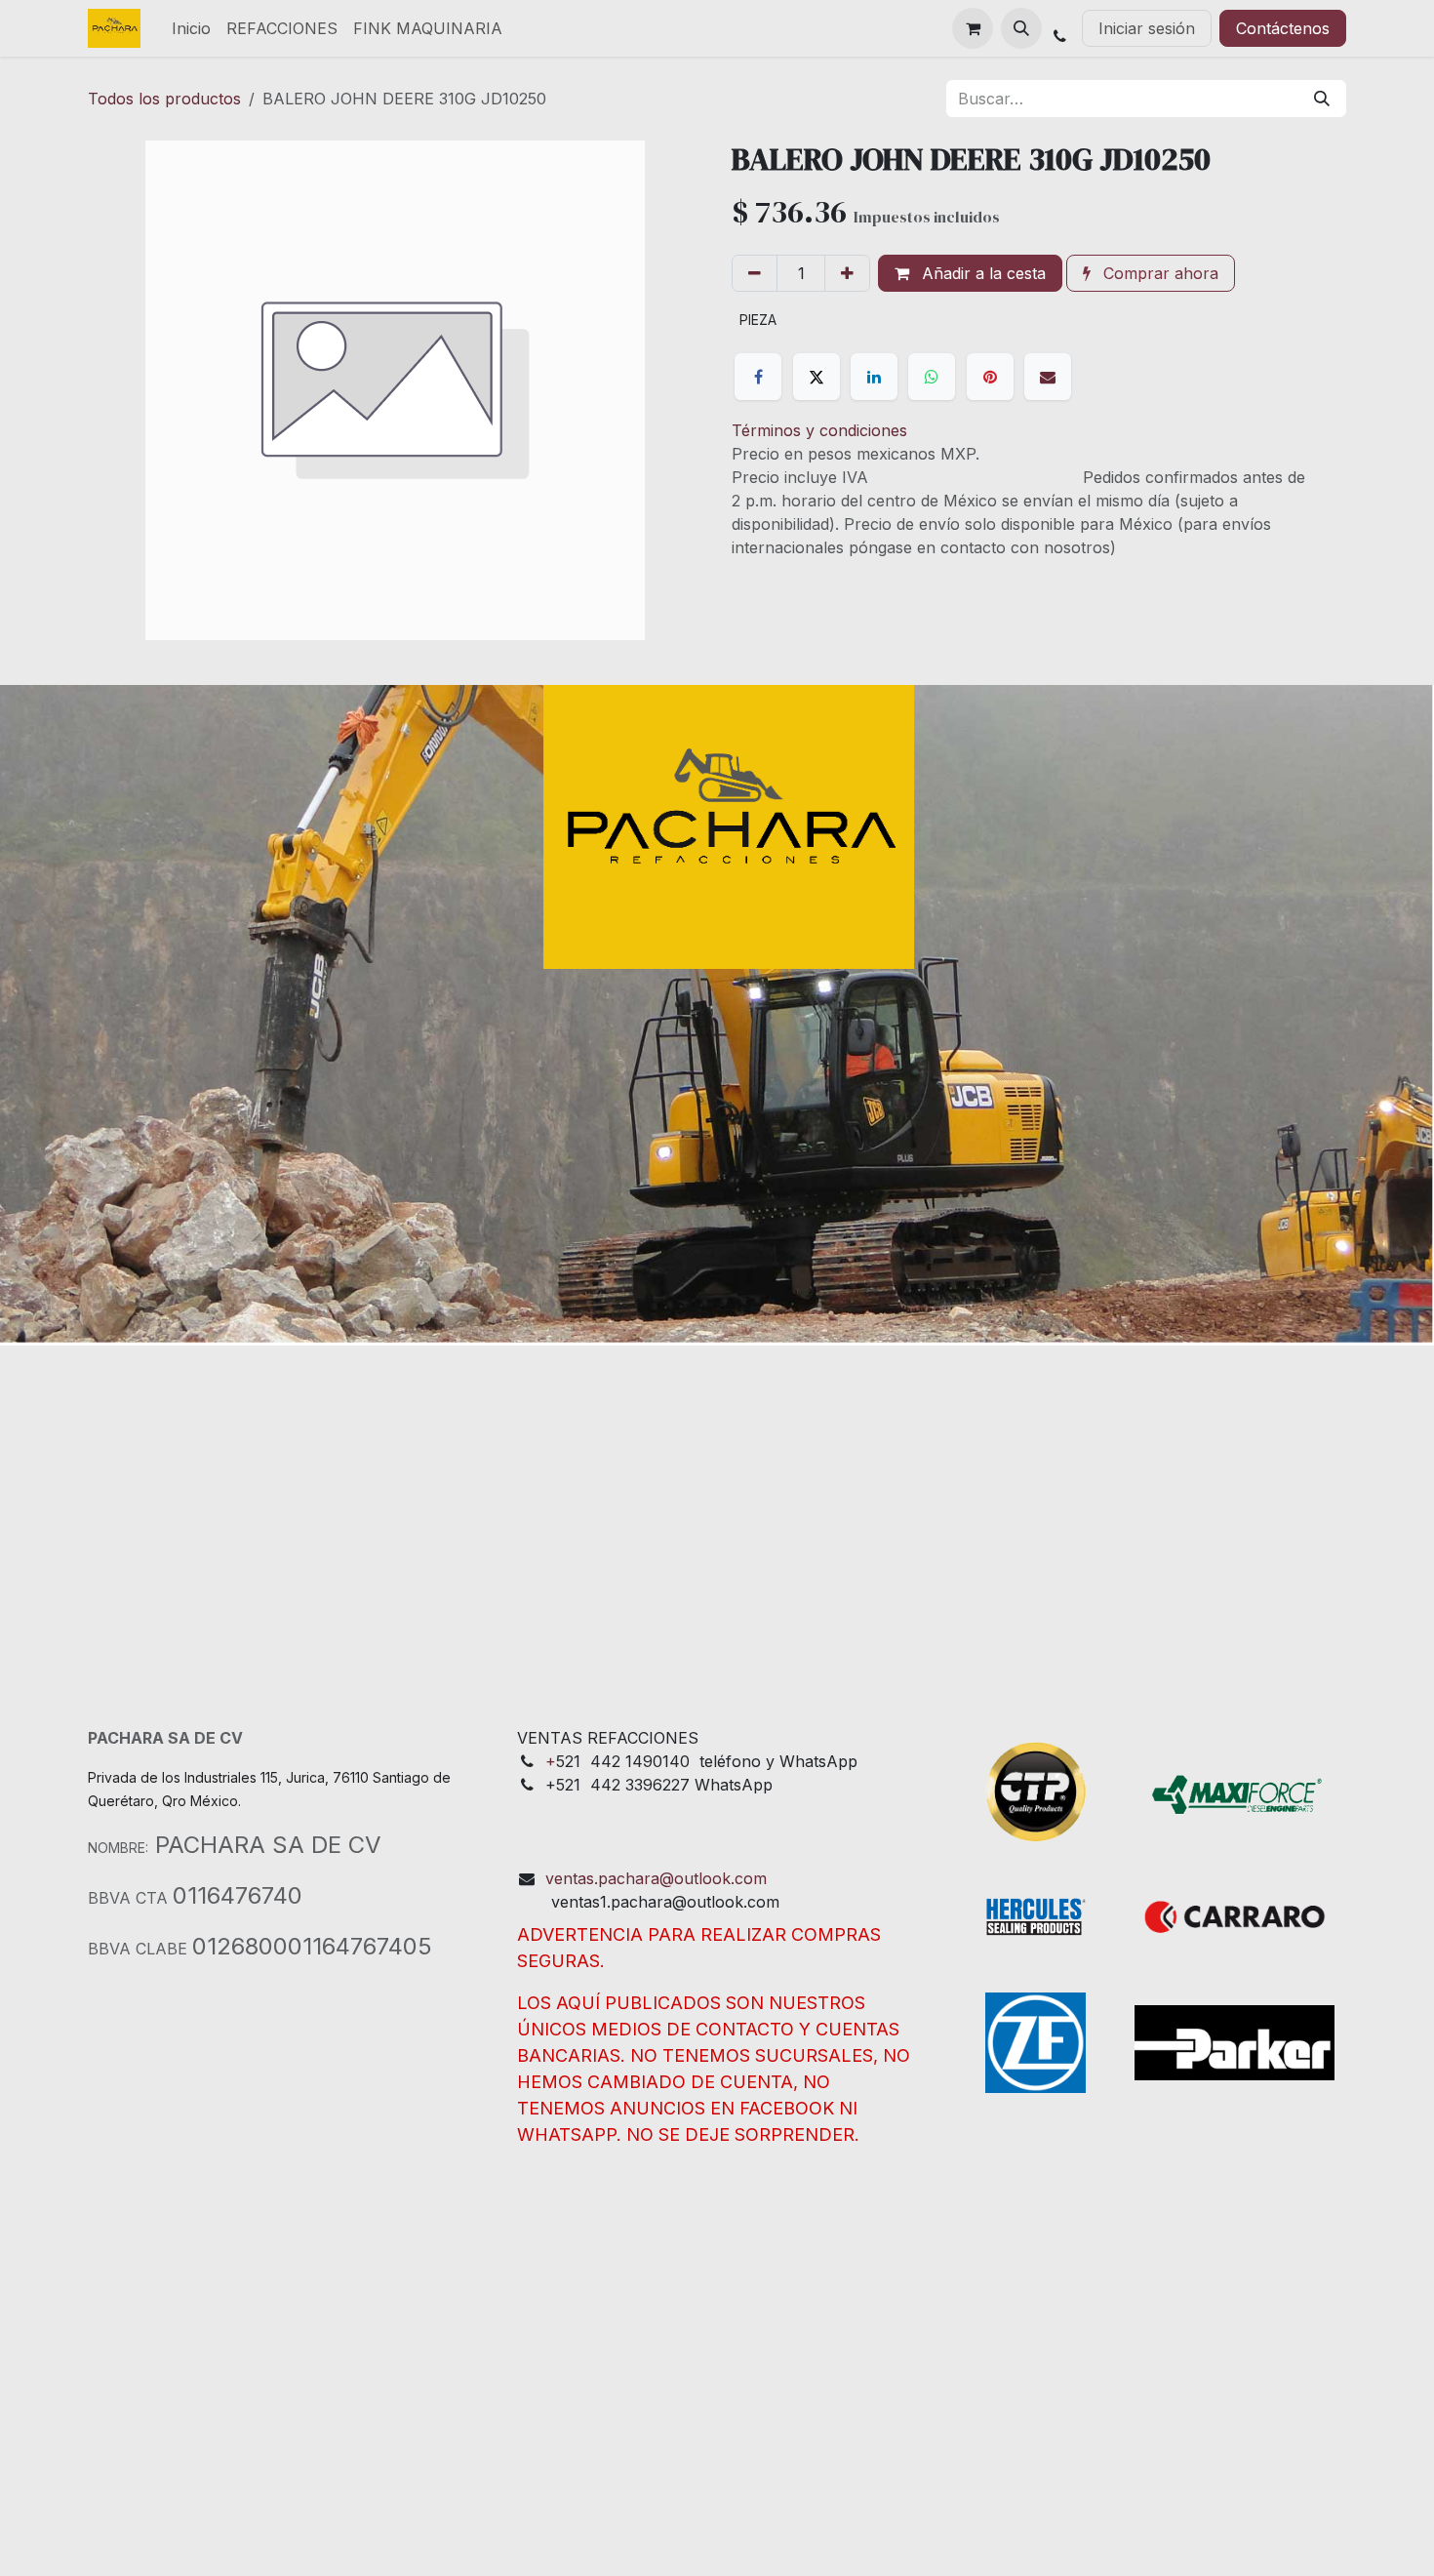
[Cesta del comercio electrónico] (973, 28)
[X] (817, 377)
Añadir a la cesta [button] (981, 273)
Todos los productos (164, 99)
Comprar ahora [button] (1158, 273)
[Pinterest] (990, 377)
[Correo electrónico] (1048, 377)
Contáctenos (1283, 28)
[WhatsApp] (932, 377)
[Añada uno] (847, 273)
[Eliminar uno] (755, 273)
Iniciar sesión (1147, 28)
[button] (1021, 28)
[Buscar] (1322, 99)
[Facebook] (758, 377)
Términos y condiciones (819, 430)
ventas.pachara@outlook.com (656, 1878)
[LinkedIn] (874, 377)
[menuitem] (191, 28)
